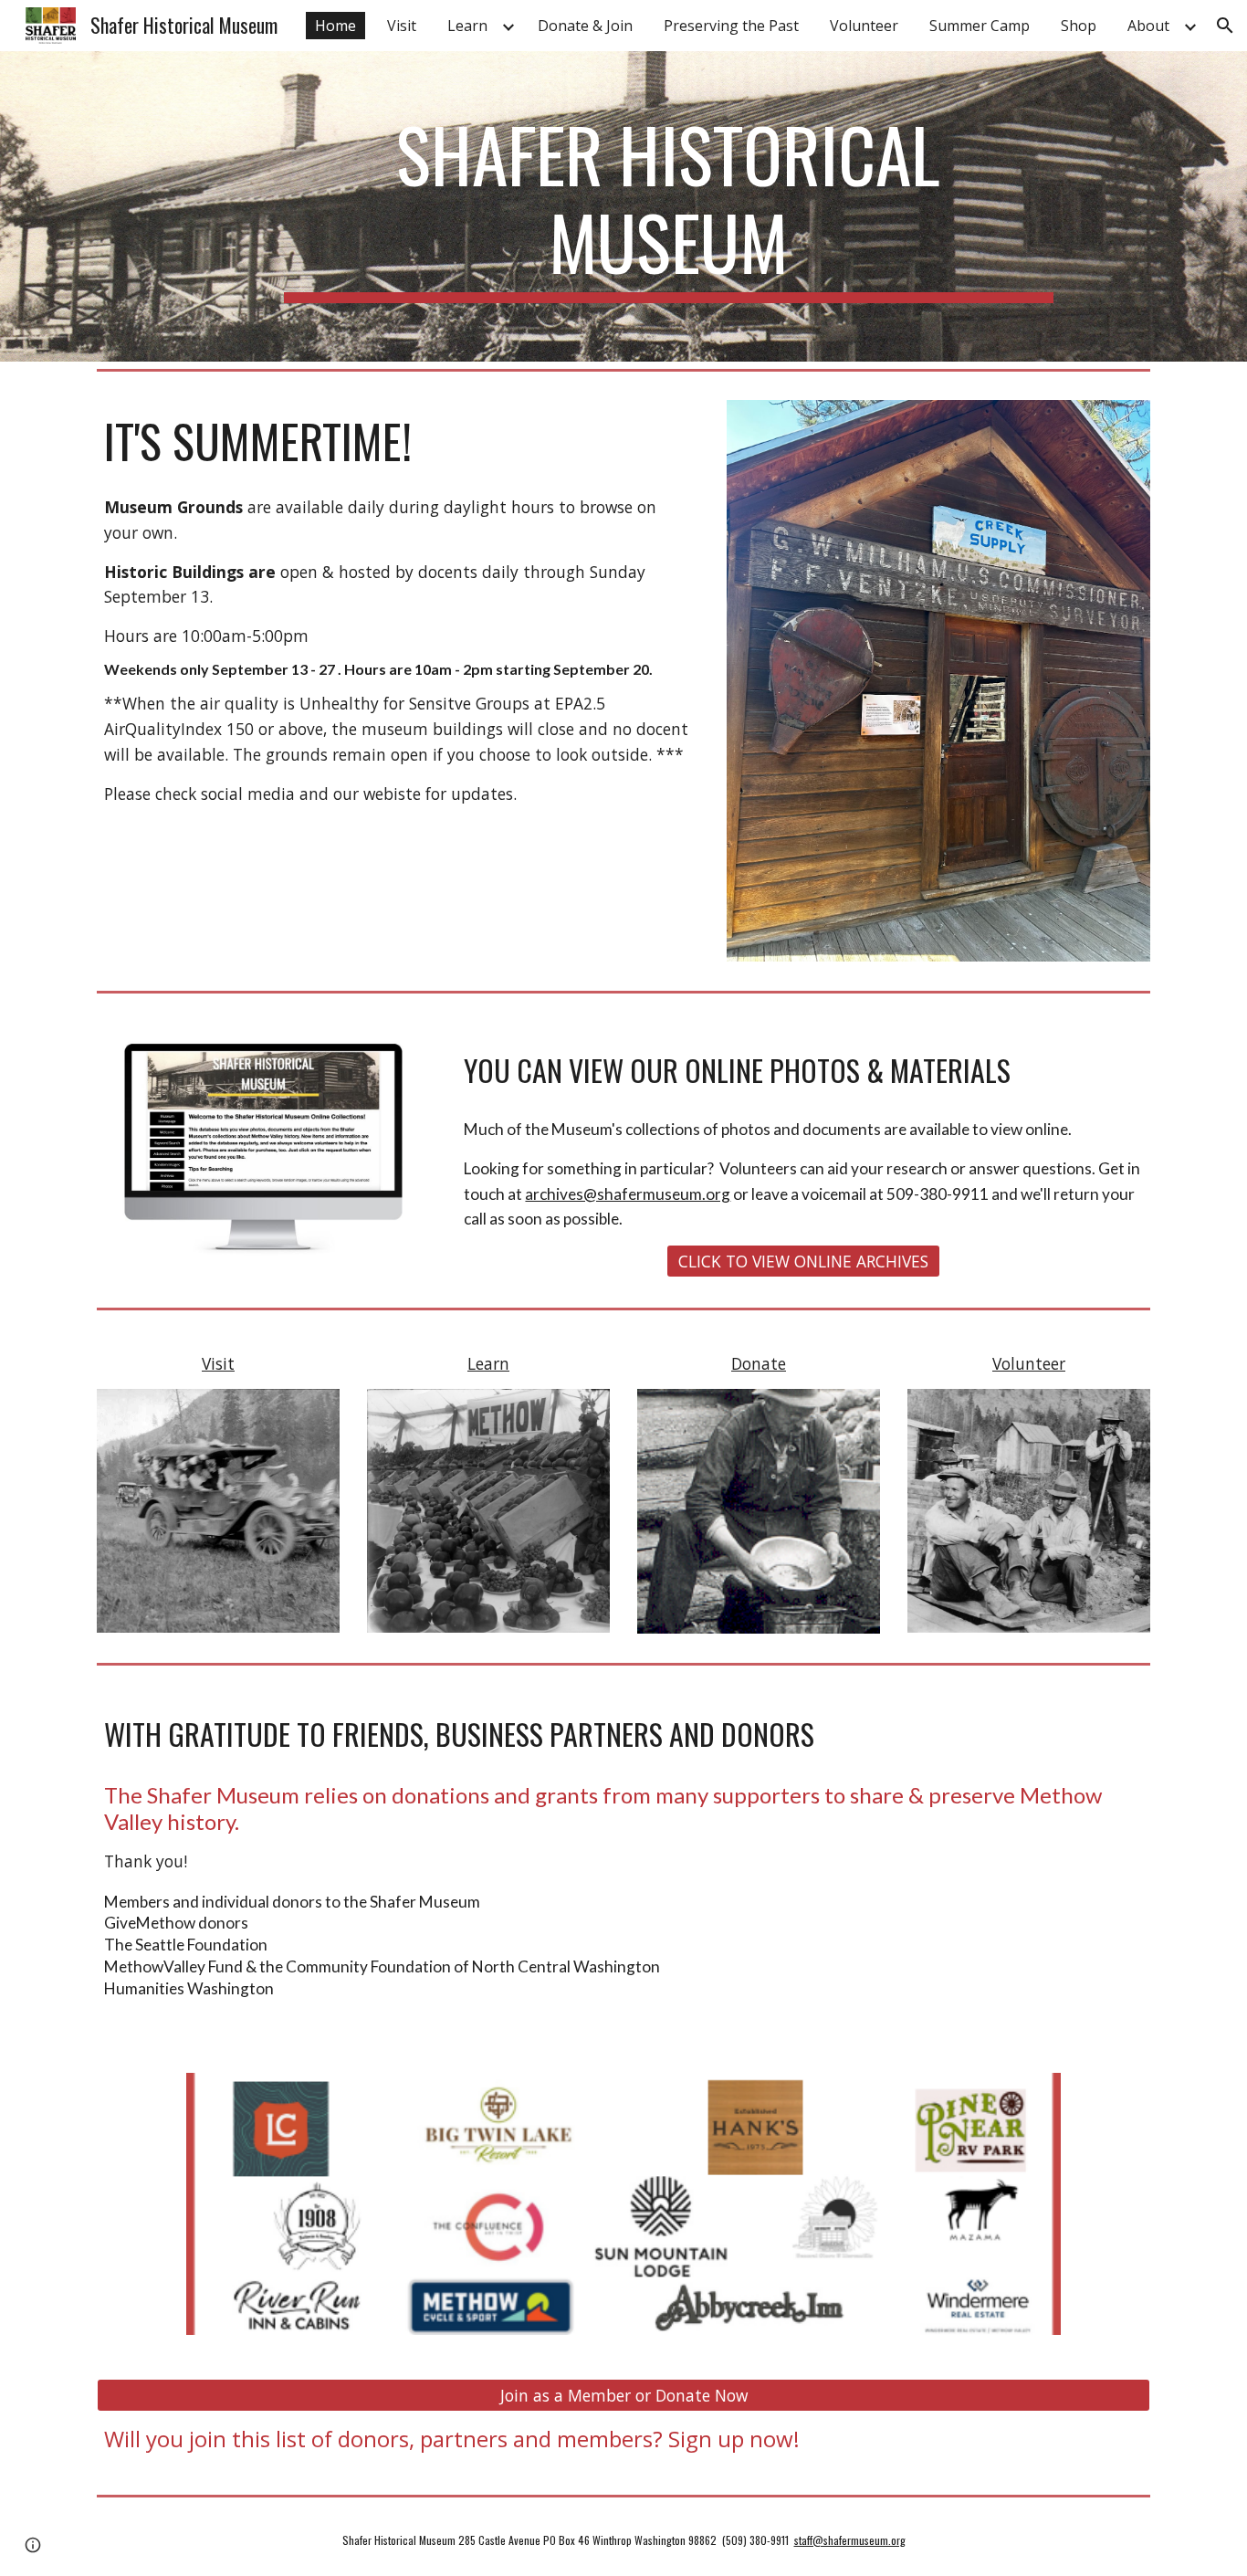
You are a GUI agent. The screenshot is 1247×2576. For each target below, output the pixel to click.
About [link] (1148, 26)
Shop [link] (1079, 26)
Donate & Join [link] (585, 26)
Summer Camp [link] (980, 26)
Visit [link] (402, 26)
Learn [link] (467, 26)
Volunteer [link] (864, 26)
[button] (1225, 26)
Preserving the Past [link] (731, 26)
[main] (668, 206)
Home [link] (335, 26)
